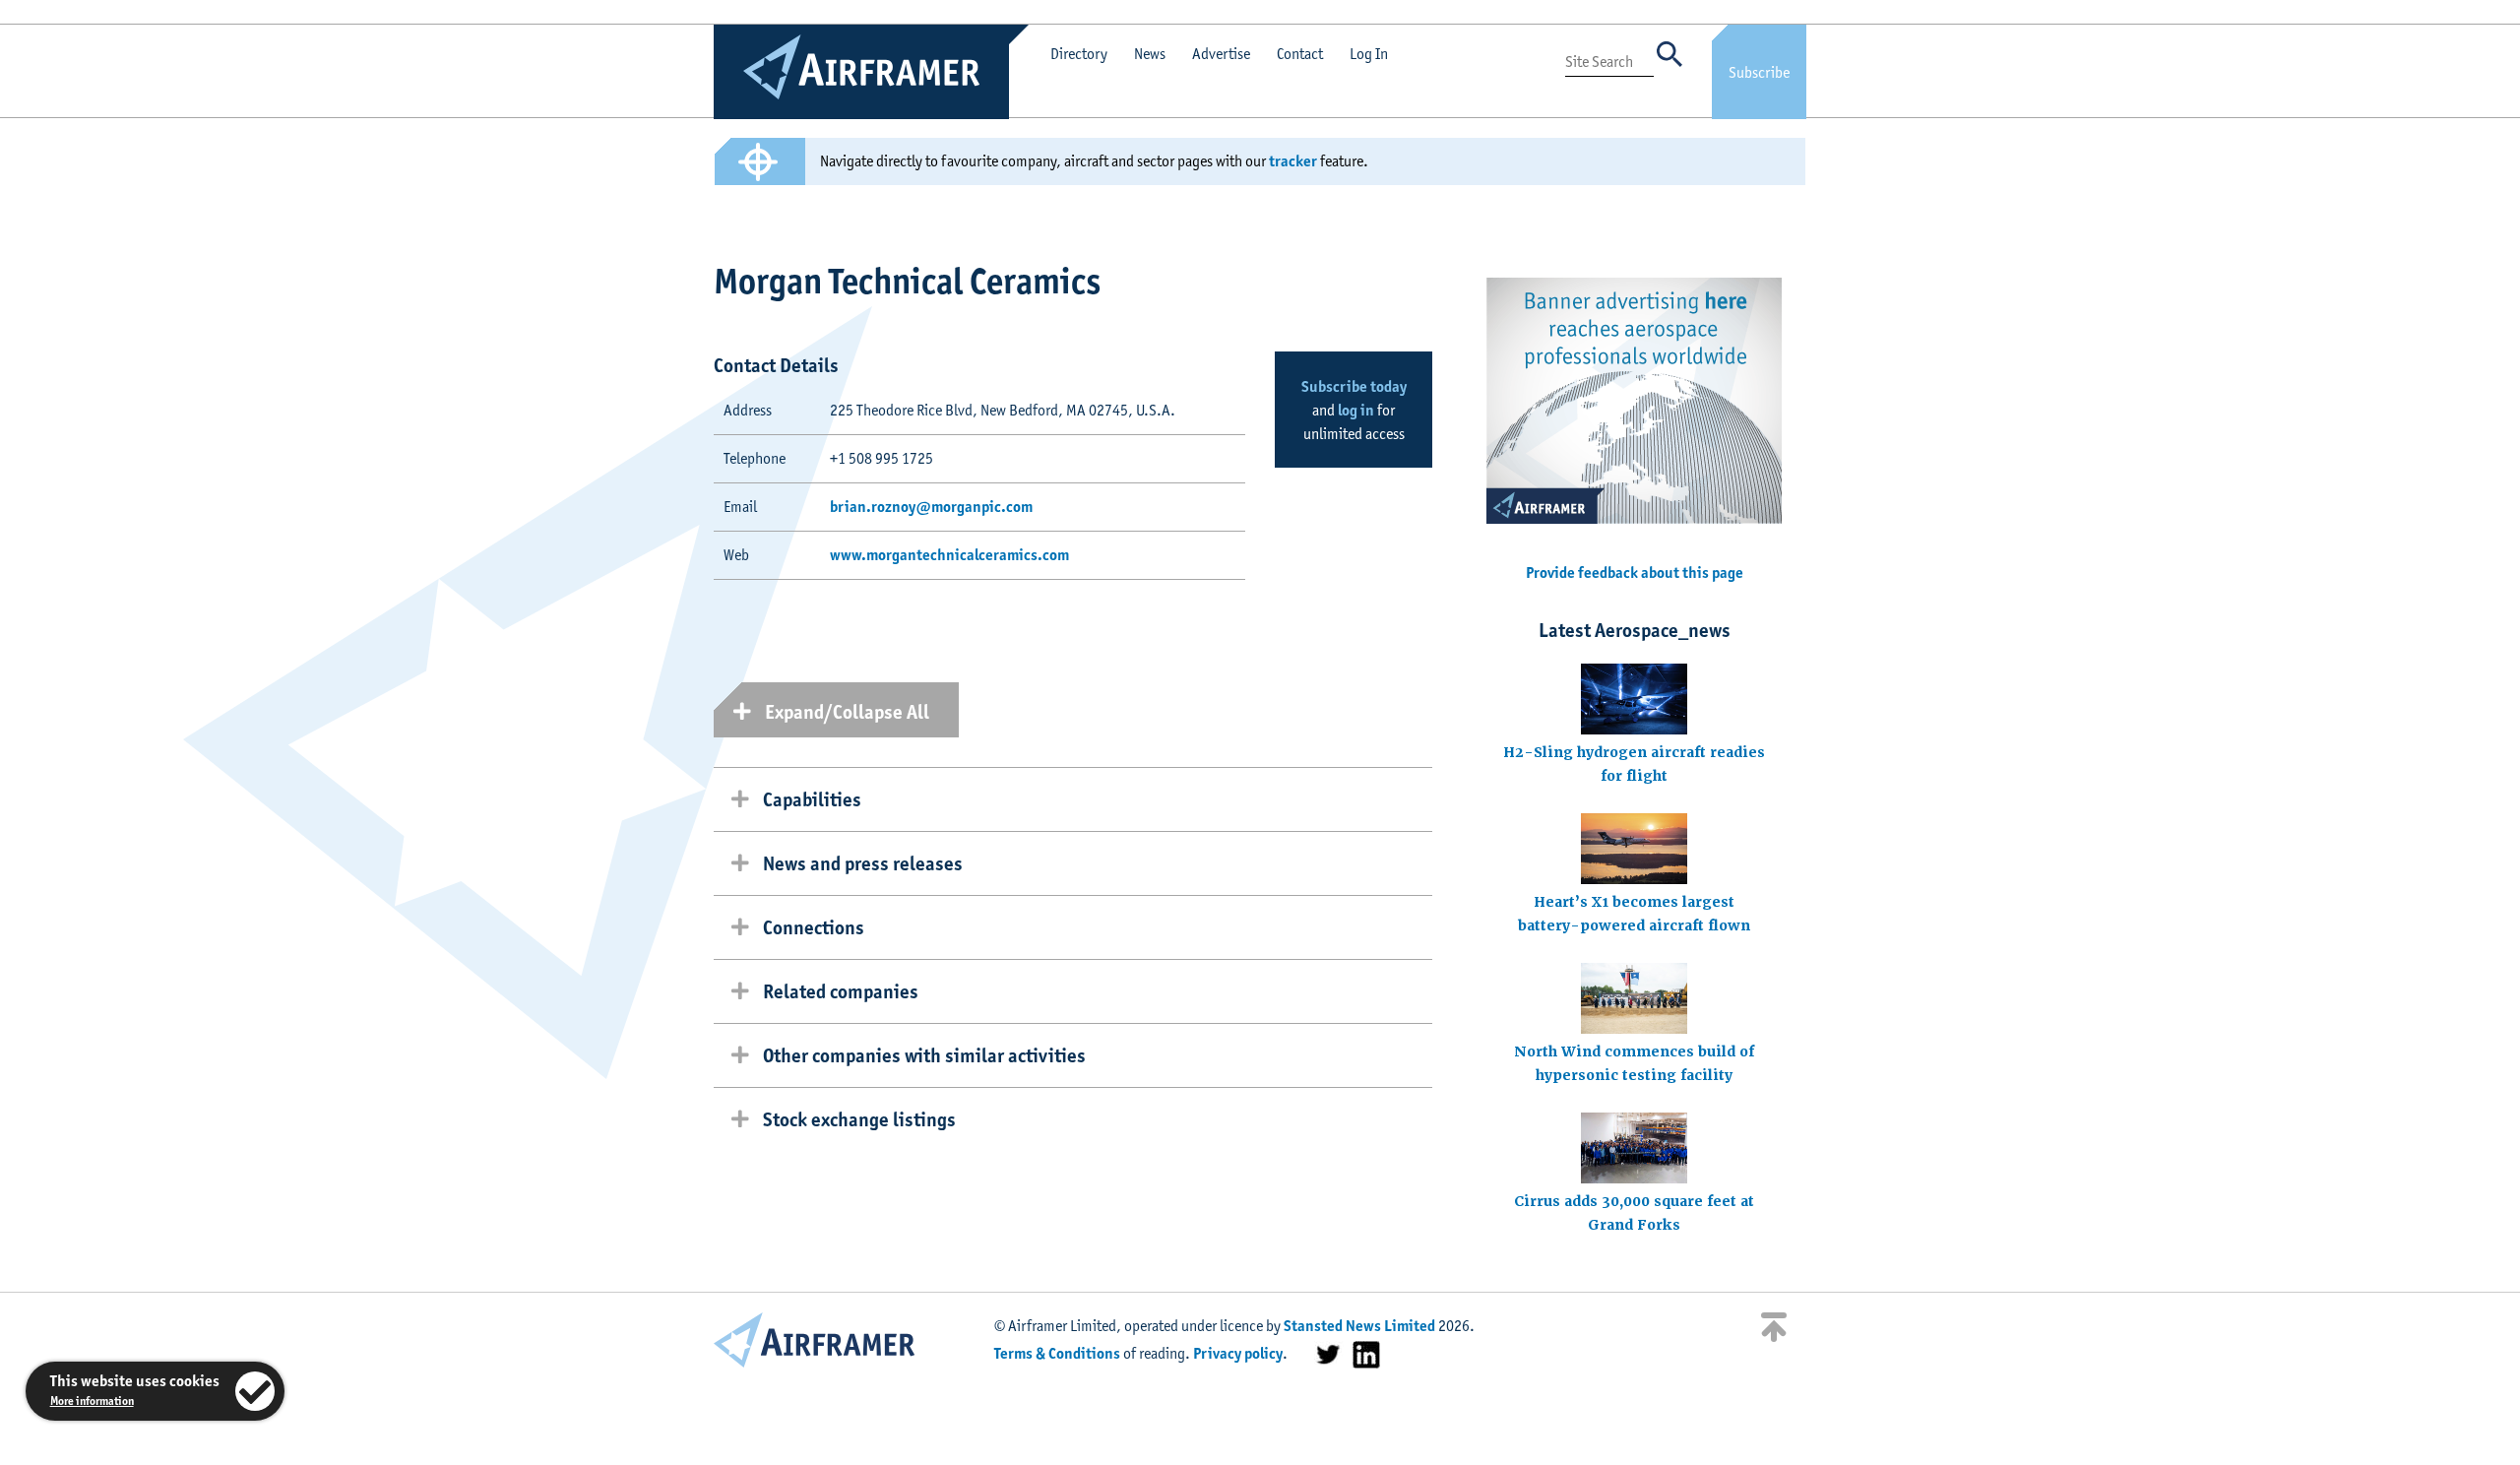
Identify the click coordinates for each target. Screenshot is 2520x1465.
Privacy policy (1238, 1353)
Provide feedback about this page (1635, 573)
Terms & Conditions (1057, 1353)
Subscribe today (1354, 386)
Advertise (1221, 54)
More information (92, 1401)
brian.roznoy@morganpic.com (931, 507)
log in (1356, 410)
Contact (1300, 54)
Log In (1369, 54)
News (1150, 54)
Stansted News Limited (1359, 1326)
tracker (1293, 161)
